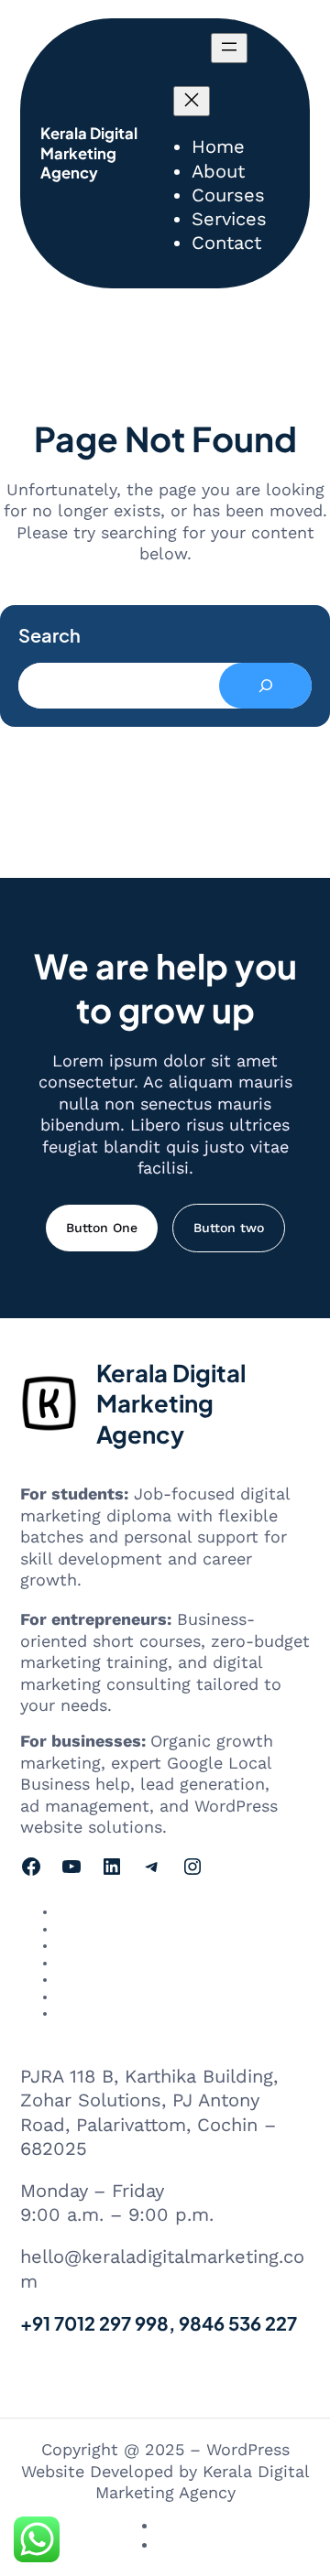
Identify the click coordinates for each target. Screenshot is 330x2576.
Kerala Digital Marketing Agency (89, 153)
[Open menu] (229, 48)
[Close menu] (192, 101)
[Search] (265, 686)
